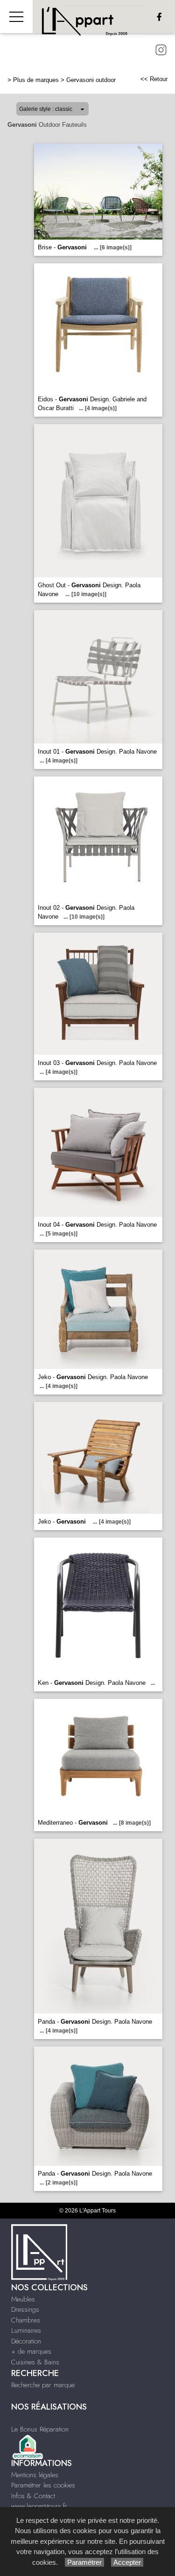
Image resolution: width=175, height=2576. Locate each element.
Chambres (26, 2320)
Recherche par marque (43, 2385)
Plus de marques (36, 80)
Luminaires (26, 2330)
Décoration (26, 2341)
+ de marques (31, 2351)
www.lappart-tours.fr (39, 2506)
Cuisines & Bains (35, 2362)
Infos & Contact (33, 2496)
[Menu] (16, 17)
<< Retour (154, 79)
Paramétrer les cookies (43, 2485)
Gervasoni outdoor (91, 80)
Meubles (23, 2299)
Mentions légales (35, 2475)
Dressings (25, 2309)
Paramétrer (84, 2562)
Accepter (127, 2562)
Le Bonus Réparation (40, 2429)
